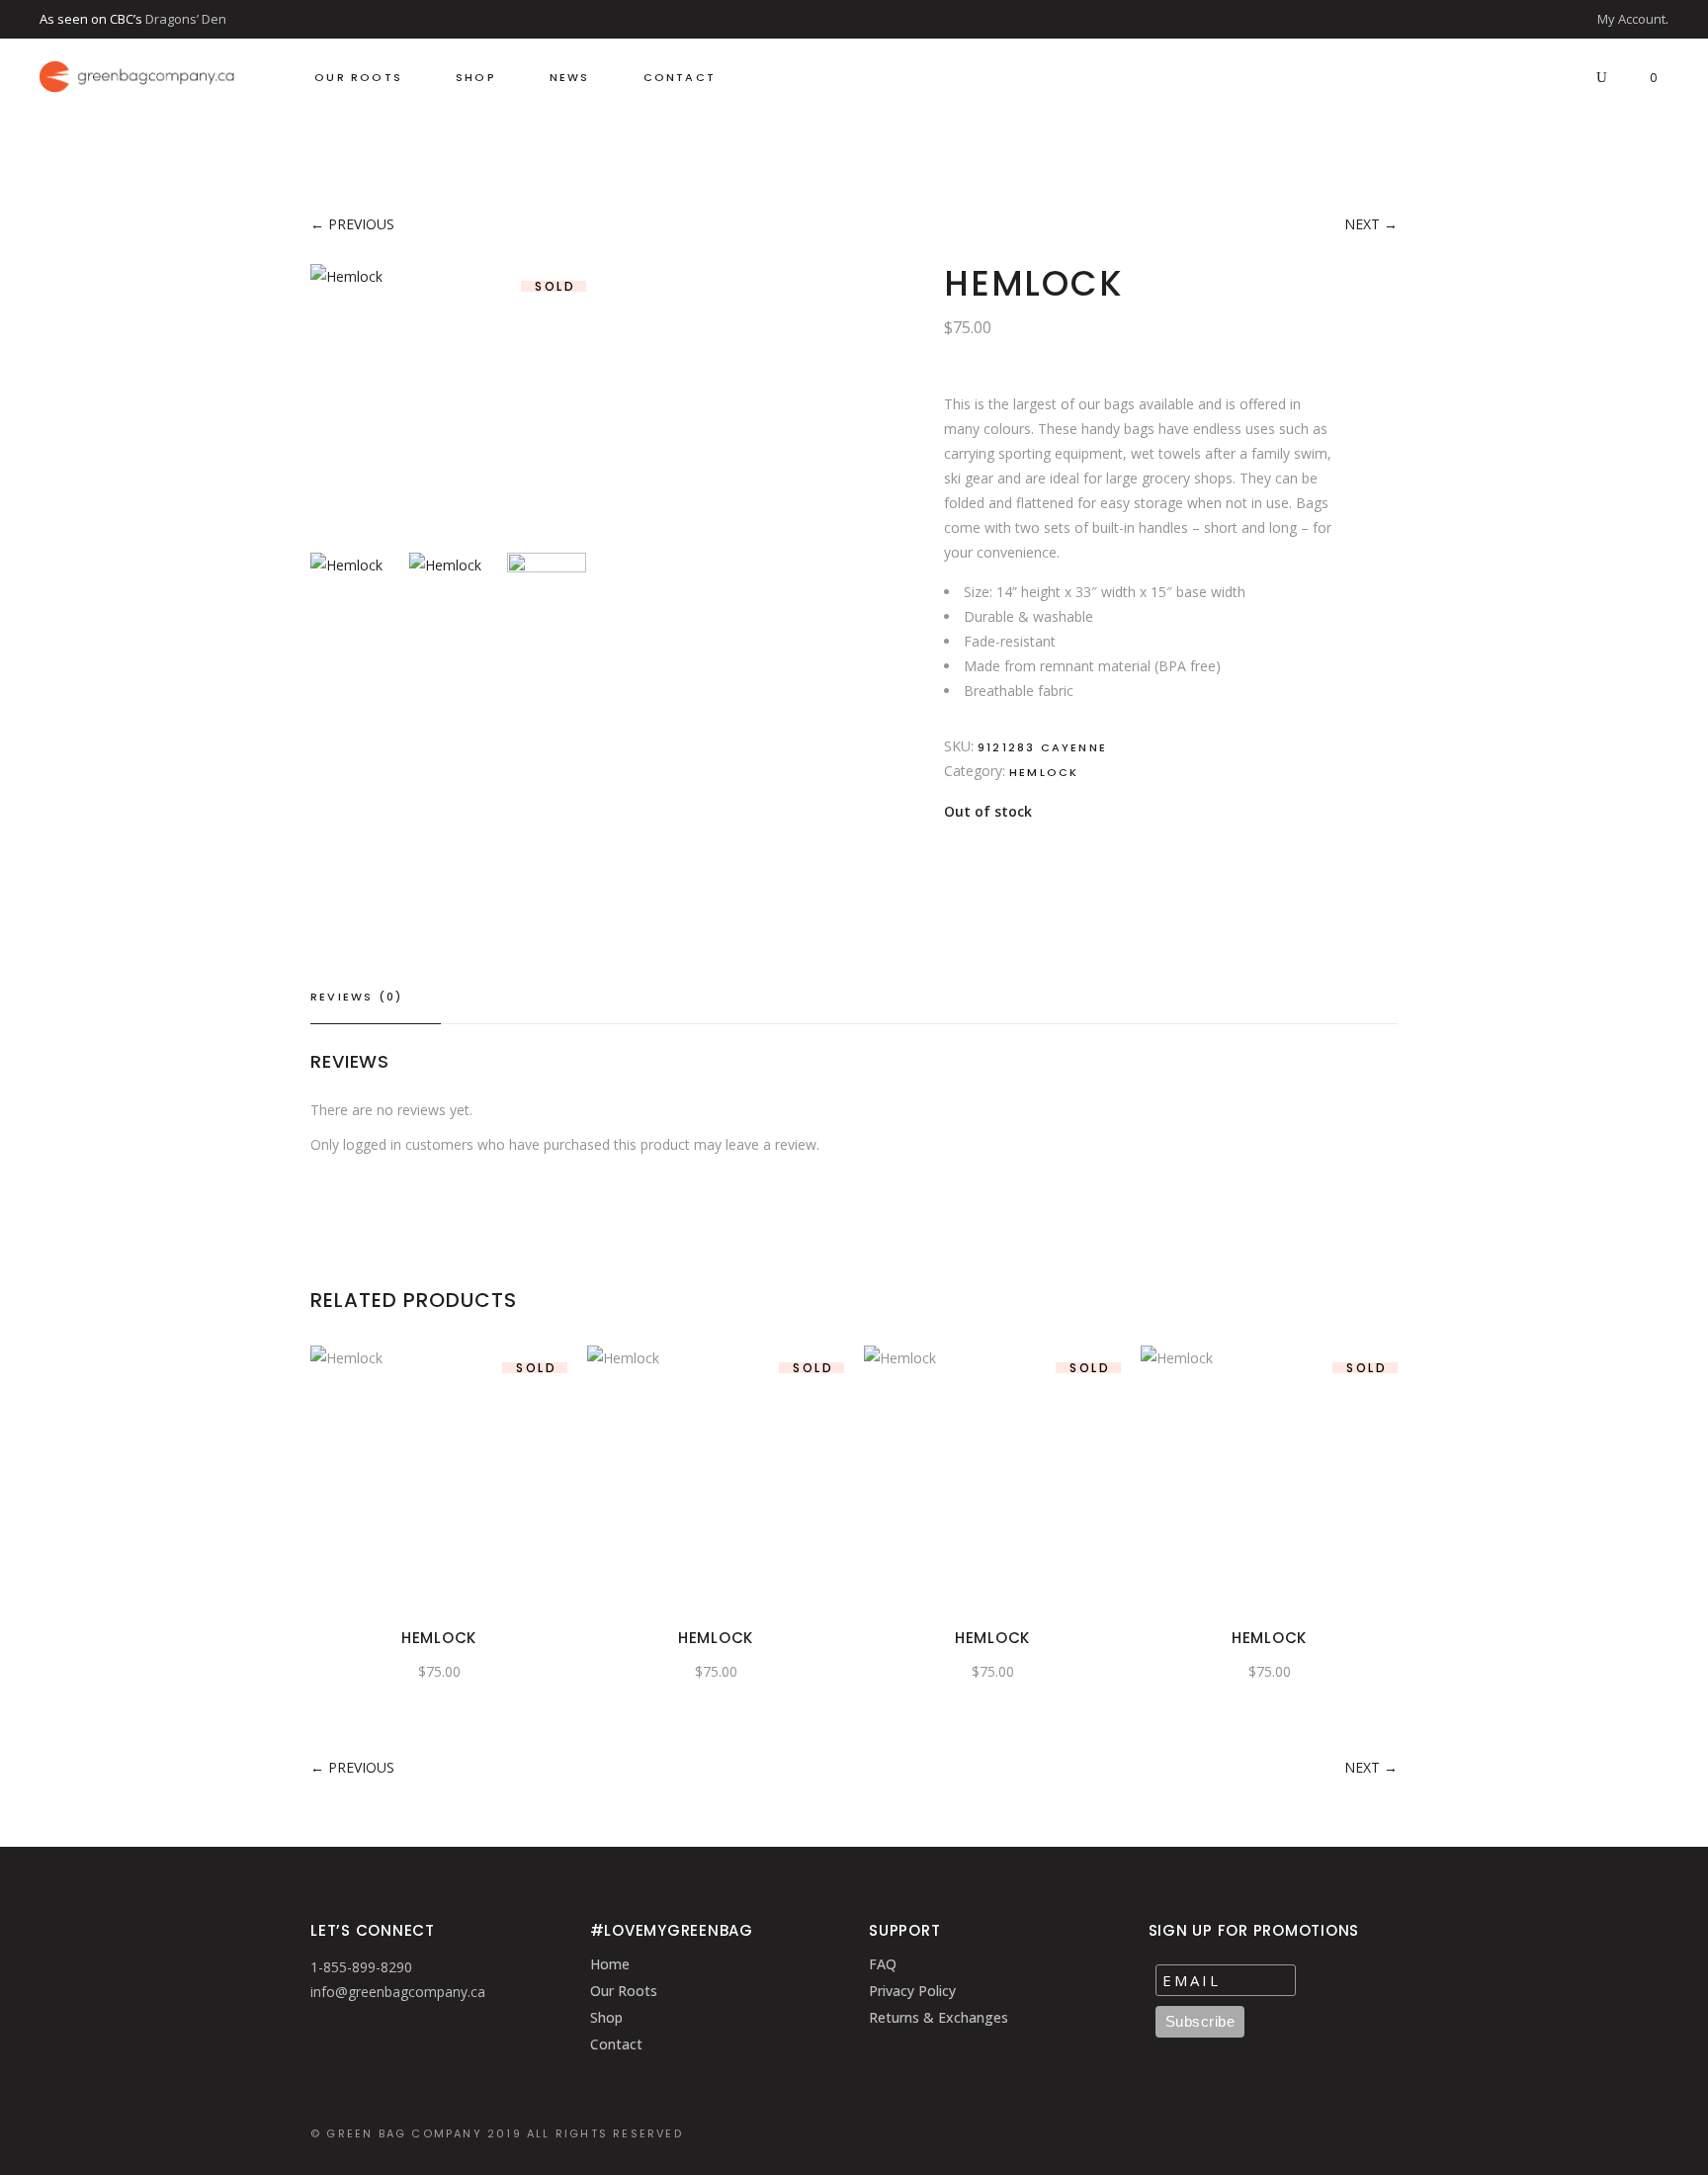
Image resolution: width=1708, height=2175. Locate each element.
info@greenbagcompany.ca (398, 1992)
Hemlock (1044, 772)
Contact (616, 2044)
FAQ (883, 1964)
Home (610, 1964)
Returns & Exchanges (939, 2017)
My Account (1631, 19)
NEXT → (1371, 224)
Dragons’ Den (186, 19)
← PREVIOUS (352, 224)
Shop (606, 2017)
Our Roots (624, 1991)
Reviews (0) (356, 997)
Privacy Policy (912, 1991)
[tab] (376, 998)
